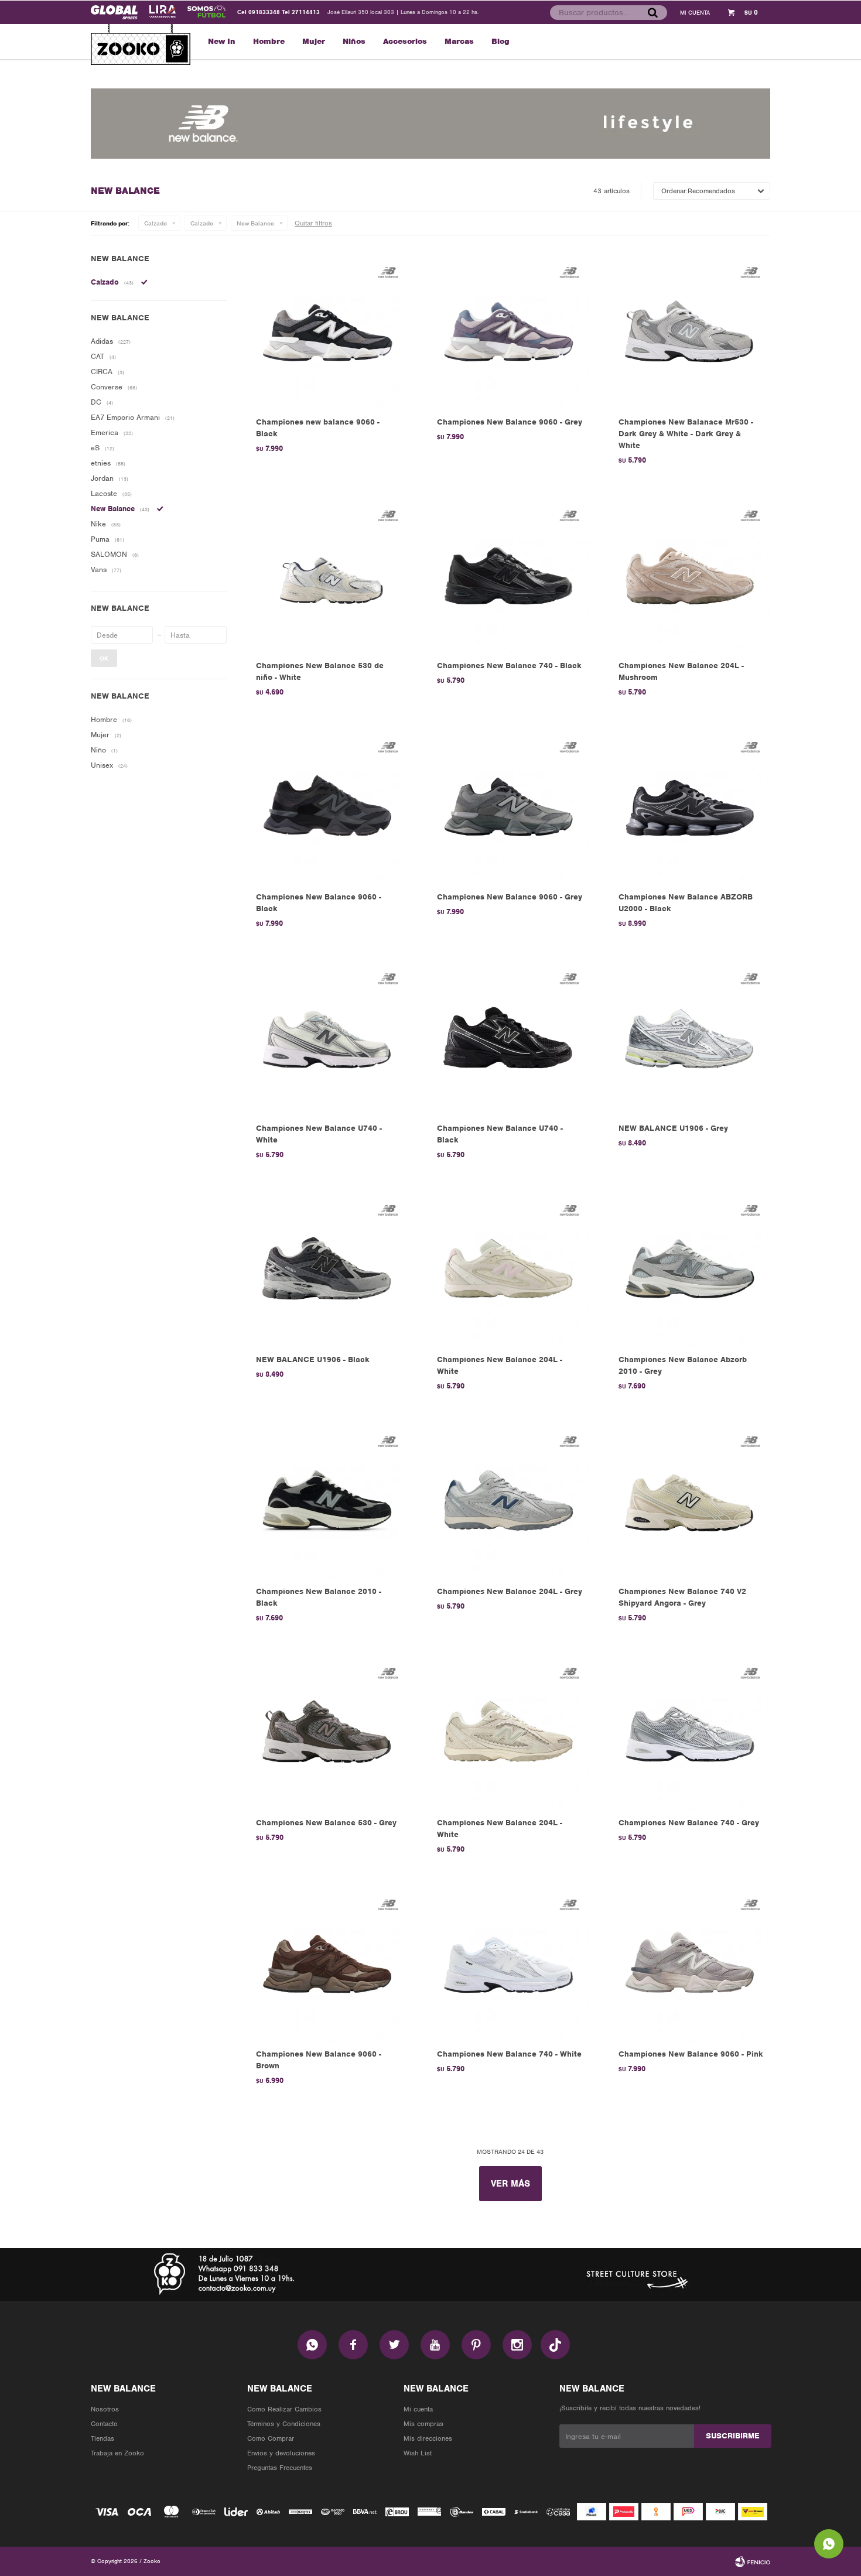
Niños (354, 41)
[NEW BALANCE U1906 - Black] (329, 1269)
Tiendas (102, 2438)
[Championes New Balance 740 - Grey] (691, 1732)
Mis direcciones (428, 2438)
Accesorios (405, 41)
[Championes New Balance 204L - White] (510, 1269)
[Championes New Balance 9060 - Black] (329, 807)
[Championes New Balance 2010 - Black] (329, 1501)
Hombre (269, 41)
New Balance (255, 223)
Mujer (314, 41)
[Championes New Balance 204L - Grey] (510, 1501)
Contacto (104, 2424)
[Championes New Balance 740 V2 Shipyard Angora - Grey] (691, 1501)
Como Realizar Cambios (284, 2409)
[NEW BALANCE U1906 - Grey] (691, 1038)
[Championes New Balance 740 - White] (510, 1964)
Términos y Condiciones (284, 2424)
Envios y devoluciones (281, 2453)
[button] (652, 12)
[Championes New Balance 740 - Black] (510, 575)
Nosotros (105, 2409)
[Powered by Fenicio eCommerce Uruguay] (753, 2561)
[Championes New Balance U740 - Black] (510, 1038)
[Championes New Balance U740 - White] (329, 1038)
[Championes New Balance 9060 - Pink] (691, 1964)
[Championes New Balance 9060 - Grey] (510, 332)
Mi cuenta (418, 2409)
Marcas (459, 41)
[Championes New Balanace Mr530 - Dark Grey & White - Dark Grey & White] (691, 332)
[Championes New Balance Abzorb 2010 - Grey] (691, 1269)
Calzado (156, 223)
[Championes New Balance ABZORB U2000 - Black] (691, 807)
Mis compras (423, 2424)
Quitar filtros (313, 223)
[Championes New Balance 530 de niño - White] (329, 575)
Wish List (418, 2453)
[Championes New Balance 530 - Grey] (329, 1732)
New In (222, 41)
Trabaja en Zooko (117, 2453)
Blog (500, 41)
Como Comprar (271, 2438)
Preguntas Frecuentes (280, 2468)
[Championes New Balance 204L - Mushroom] (691, 575)
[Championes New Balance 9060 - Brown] (329, 1964)
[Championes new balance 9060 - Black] (329, 332)
